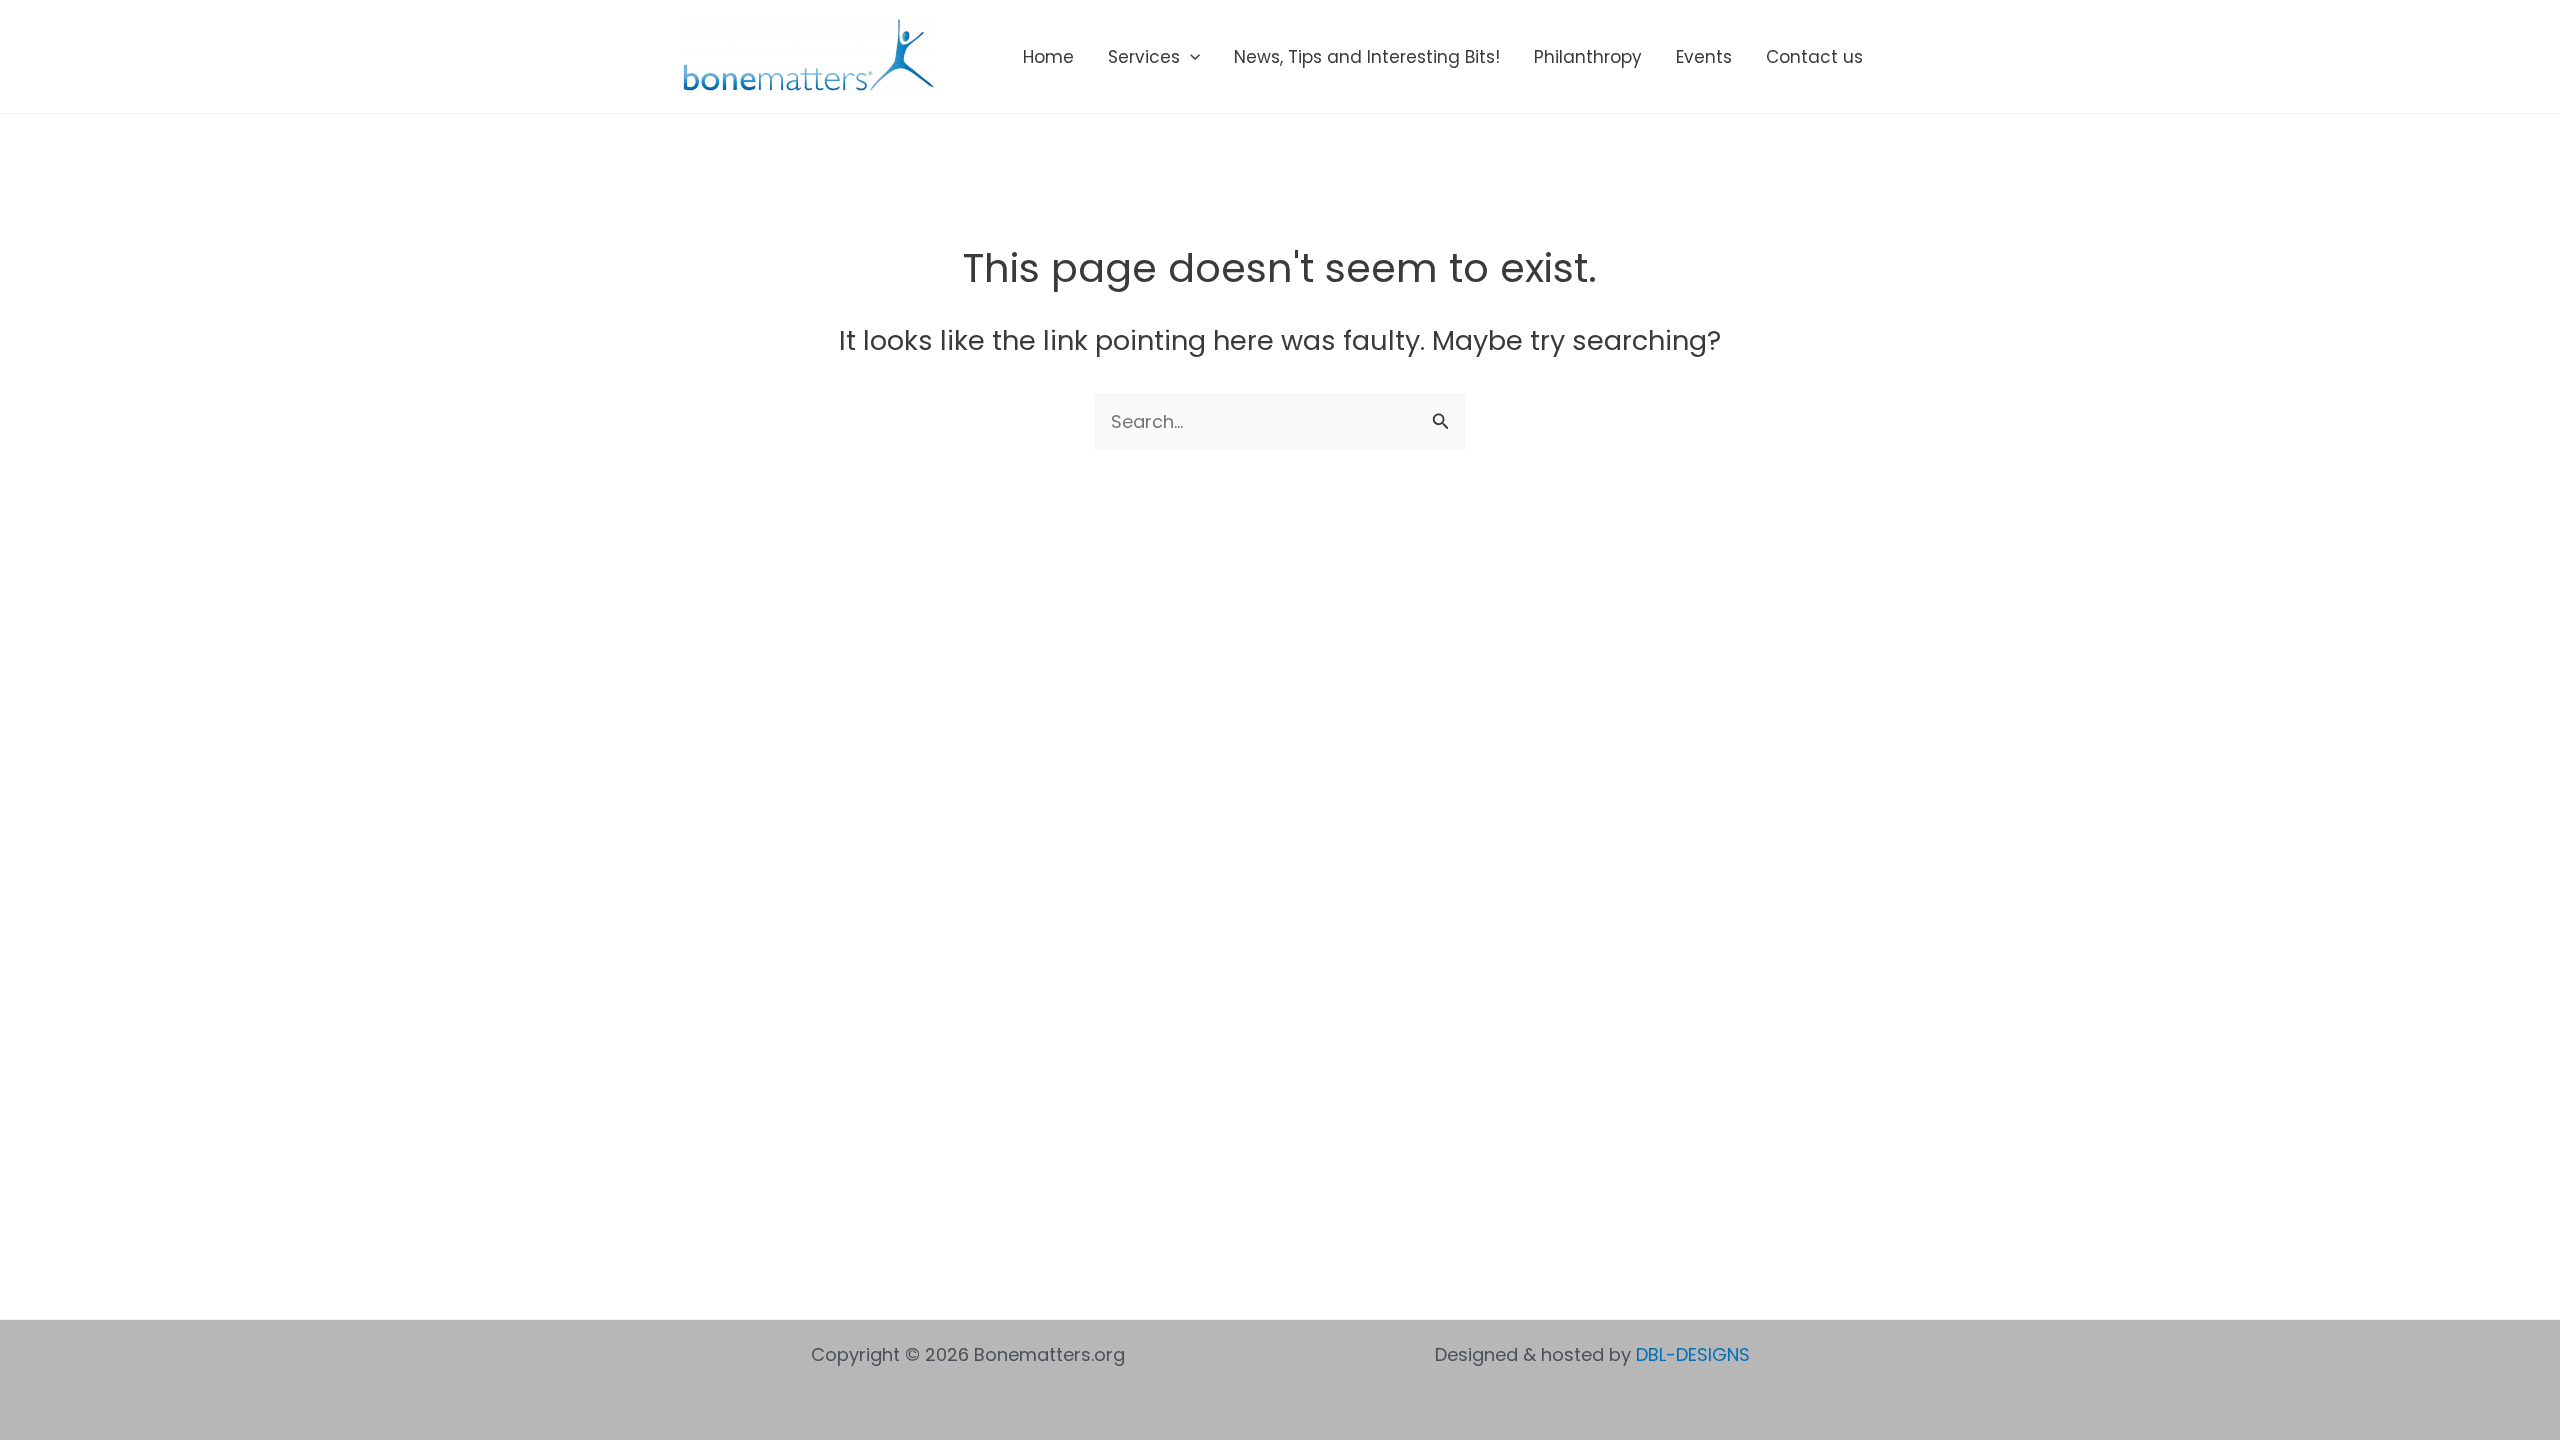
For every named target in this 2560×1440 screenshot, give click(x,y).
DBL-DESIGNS (1693, 1354)
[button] (1190, 57)
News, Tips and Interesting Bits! (1367, 57)
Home (1048, 57)
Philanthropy (1588, 57)
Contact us (1814, 57)
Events (1704, 57)
